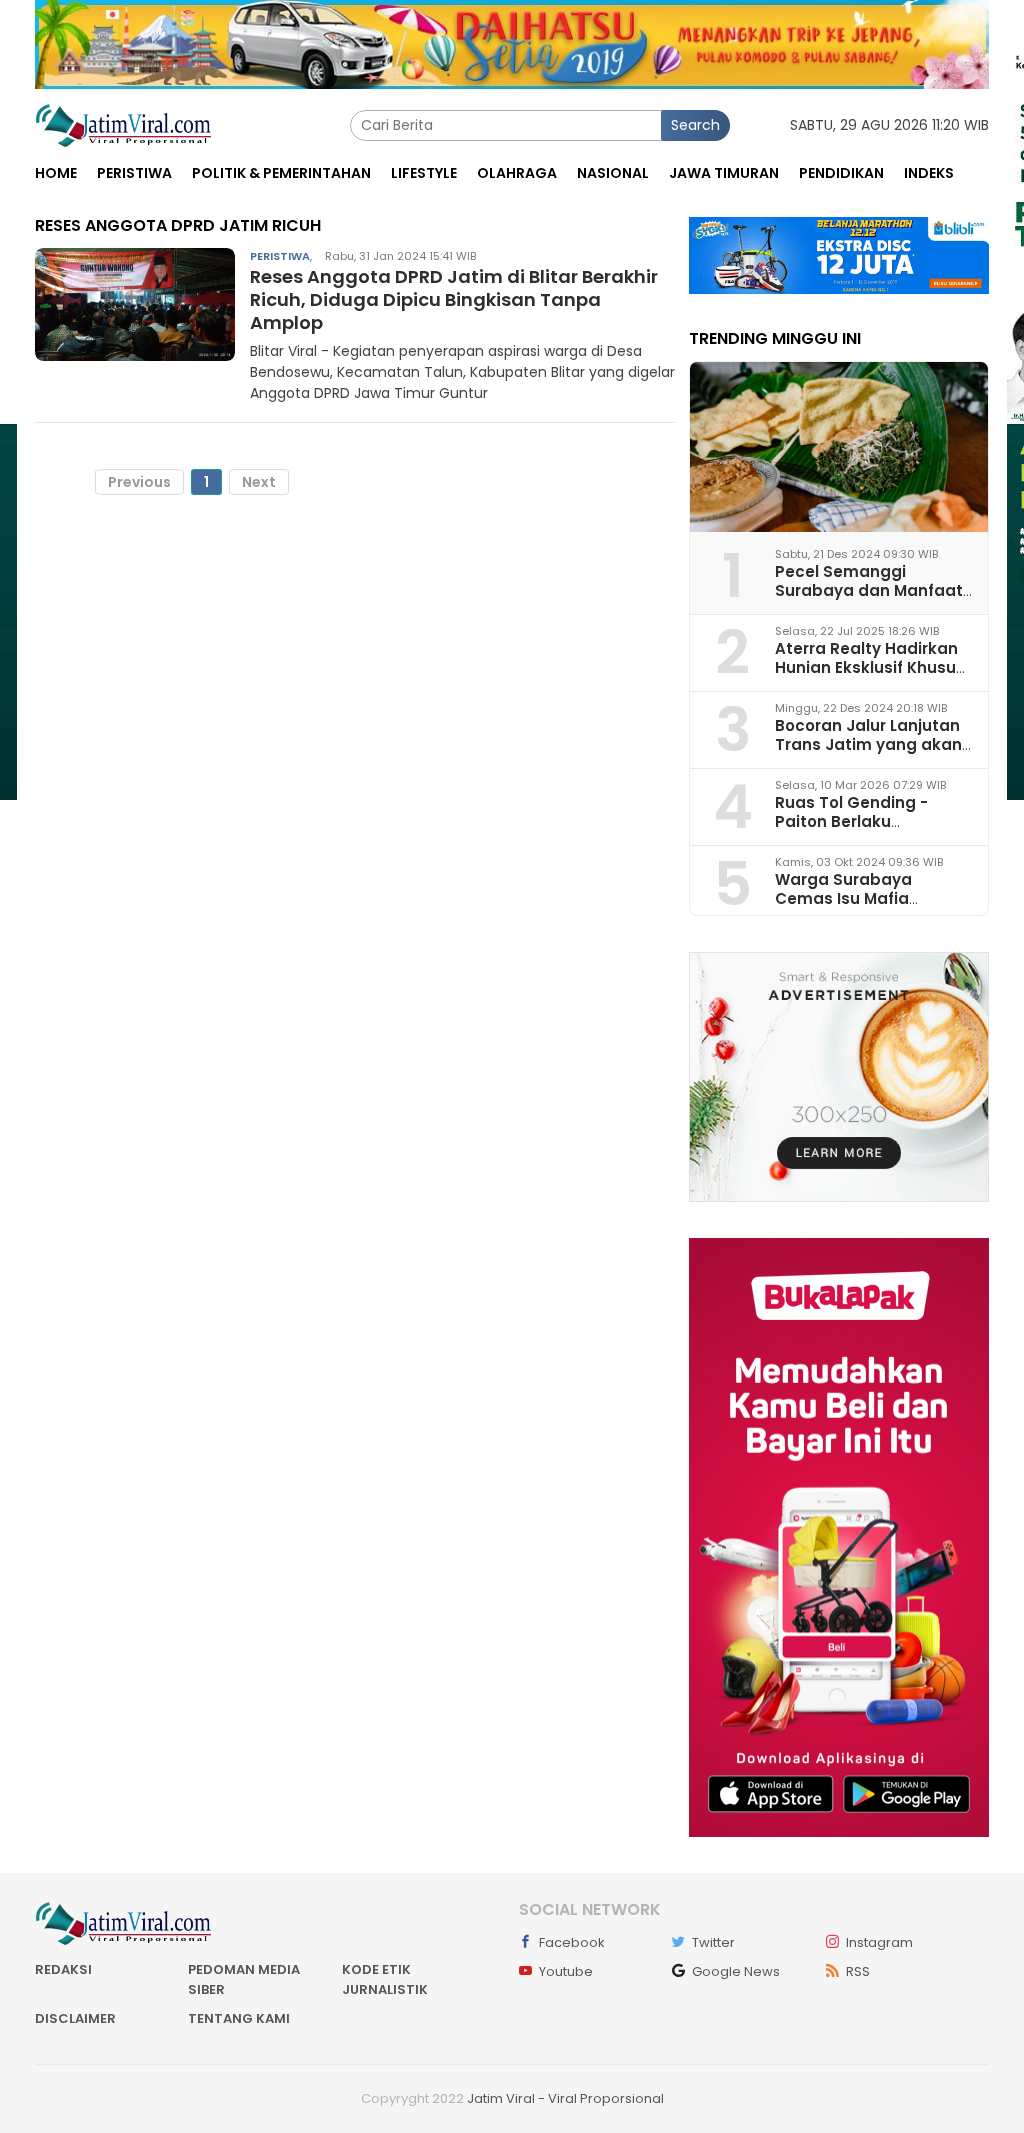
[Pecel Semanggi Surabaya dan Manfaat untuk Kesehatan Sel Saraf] (839, 447)
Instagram (879, 1942)
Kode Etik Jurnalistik (385, 1979)
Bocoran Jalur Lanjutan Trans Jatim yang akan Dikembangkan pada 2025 (868, 754)
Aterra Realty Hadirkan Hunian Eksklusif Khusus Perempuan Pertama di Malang (870, 677)
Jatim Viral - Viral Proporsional (565, 2098)
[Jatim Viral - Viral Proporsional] (123, 124)
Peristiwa (280, 256)
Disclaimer (75, 2018)
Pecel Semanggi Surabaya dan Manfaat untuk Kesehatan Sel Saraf (869, 600)
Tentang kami (239, 2018)
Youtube (566, 1971)
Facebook (572, 1942)
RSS (858, 1971)
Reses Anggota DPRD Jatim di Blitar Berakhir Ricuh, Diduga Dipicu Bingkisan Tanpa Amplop (454, 300)
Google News (736, 1971)
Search (695, 125)
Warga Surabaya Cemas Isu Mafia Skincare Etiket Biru (851, 898)
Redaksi (63, 1969)
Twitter (713, 1942)
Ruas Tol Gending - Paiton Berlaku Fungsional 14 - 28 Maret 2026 (871, 831)
